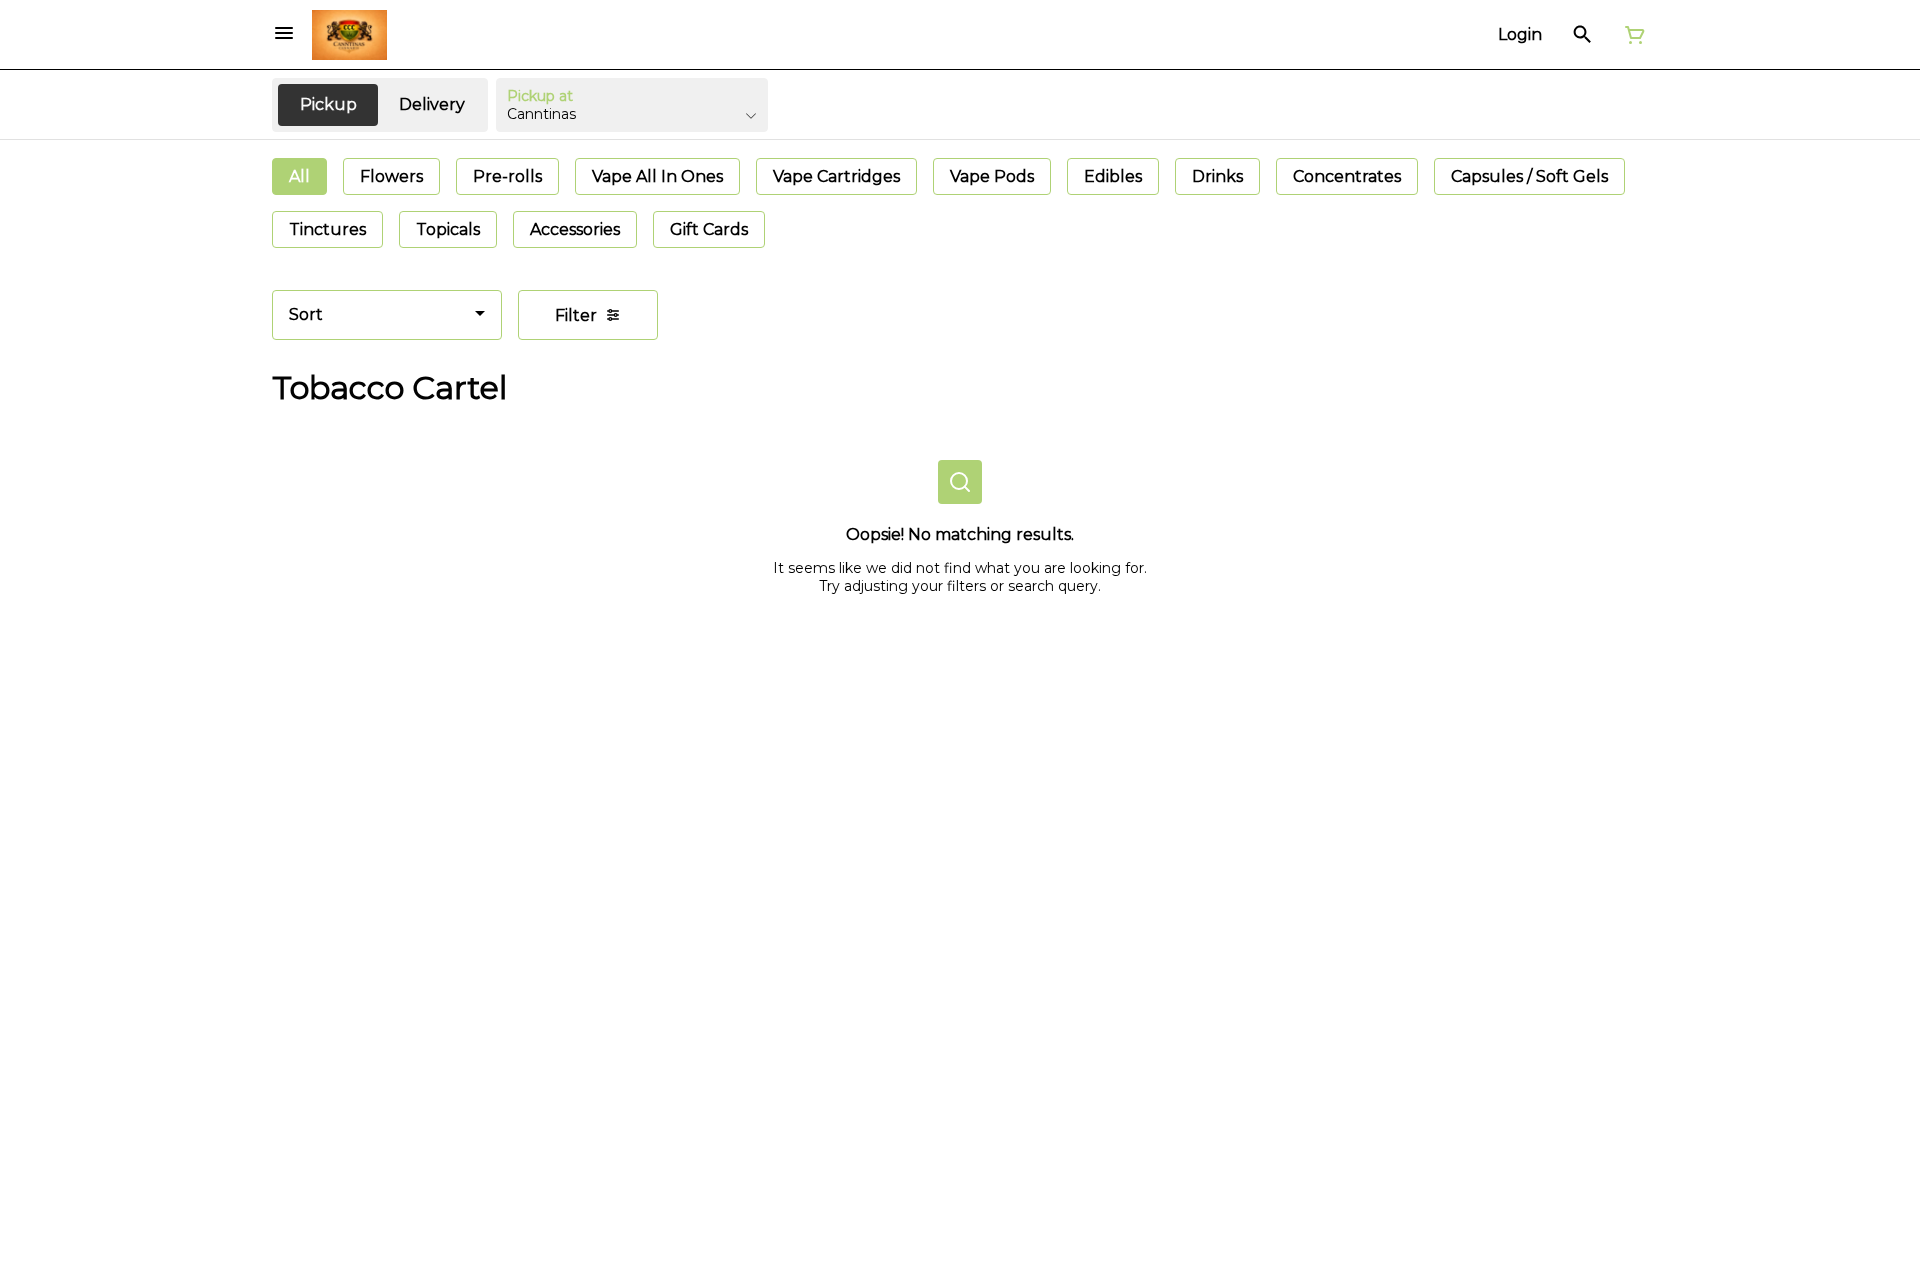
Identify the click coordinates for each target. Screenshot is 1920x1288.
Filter (576, 315)
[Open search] (1582, 35)
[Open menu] (284, 33)
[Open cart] (1631, 35)
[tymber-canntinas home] (349, 35)
